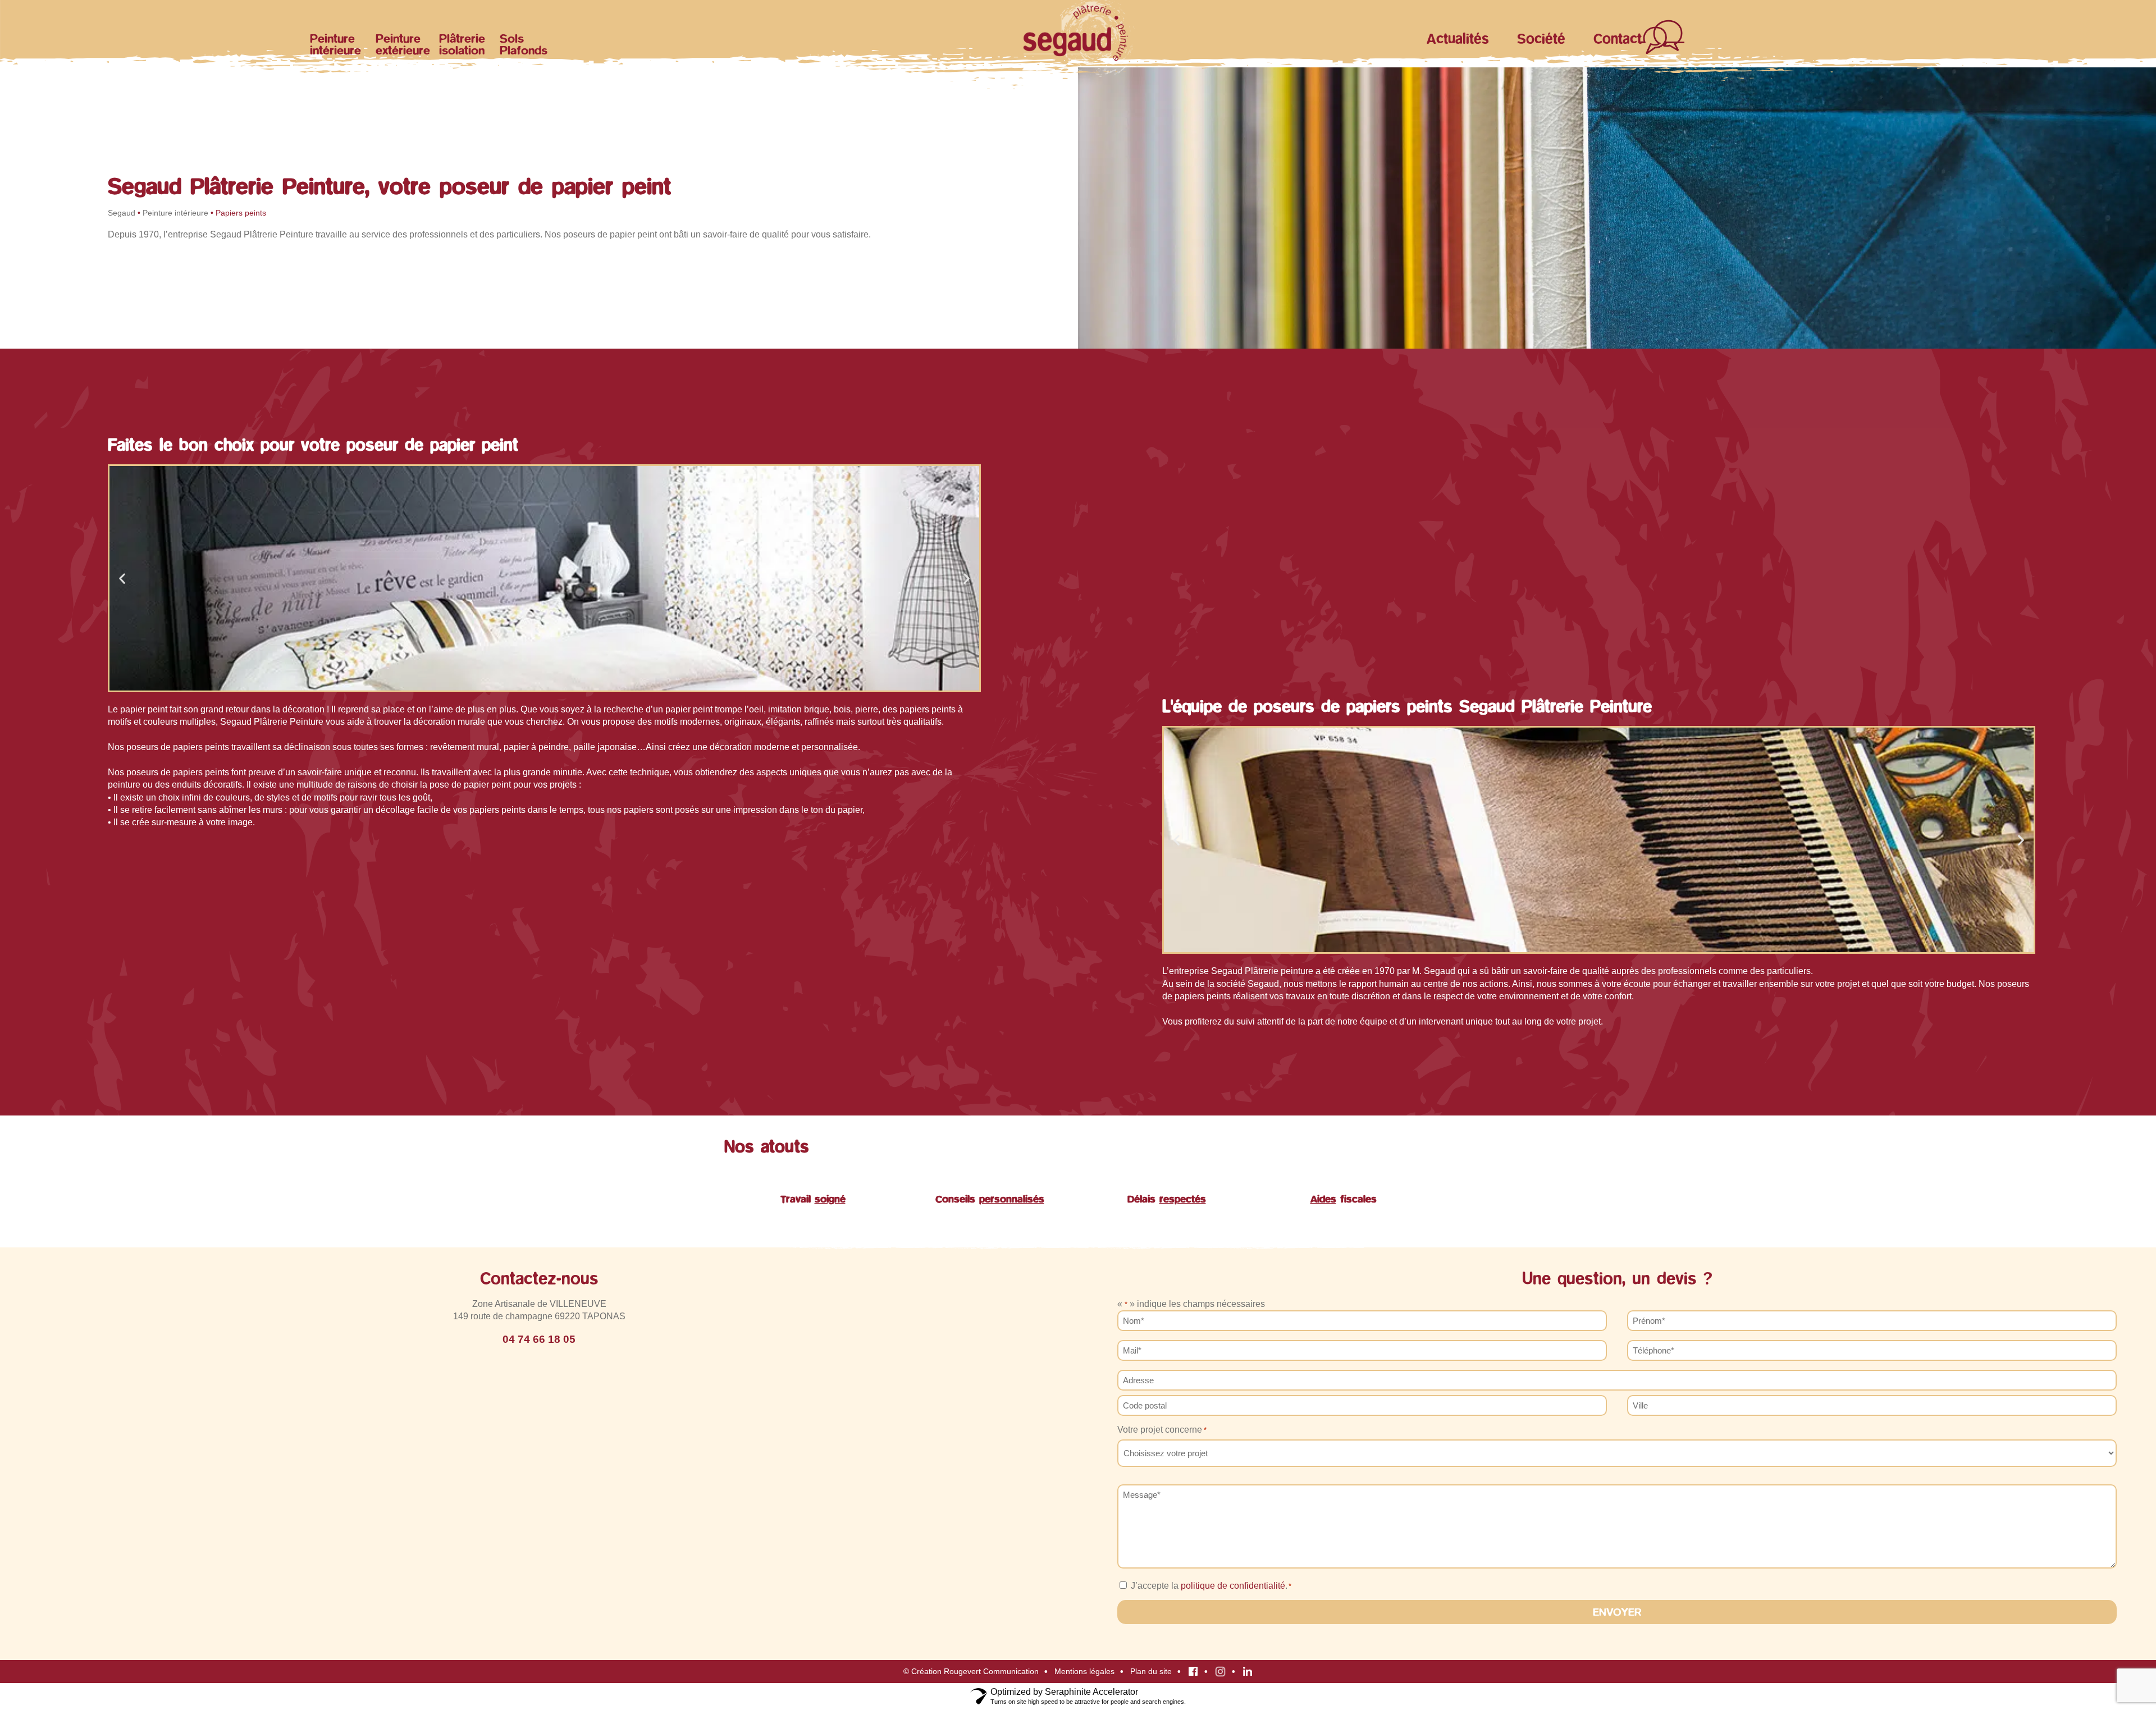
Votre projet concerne (1162, 1430)
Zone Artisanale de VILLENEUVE (539, 1304)
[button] (122, 578)
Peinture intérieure (175, 213)
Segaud (122, 213)
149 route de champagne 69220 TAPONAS (539, 1316)
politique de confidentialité (1233, 1586)
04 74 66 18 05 (539, 1339)
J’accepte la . (1211, 1586)
